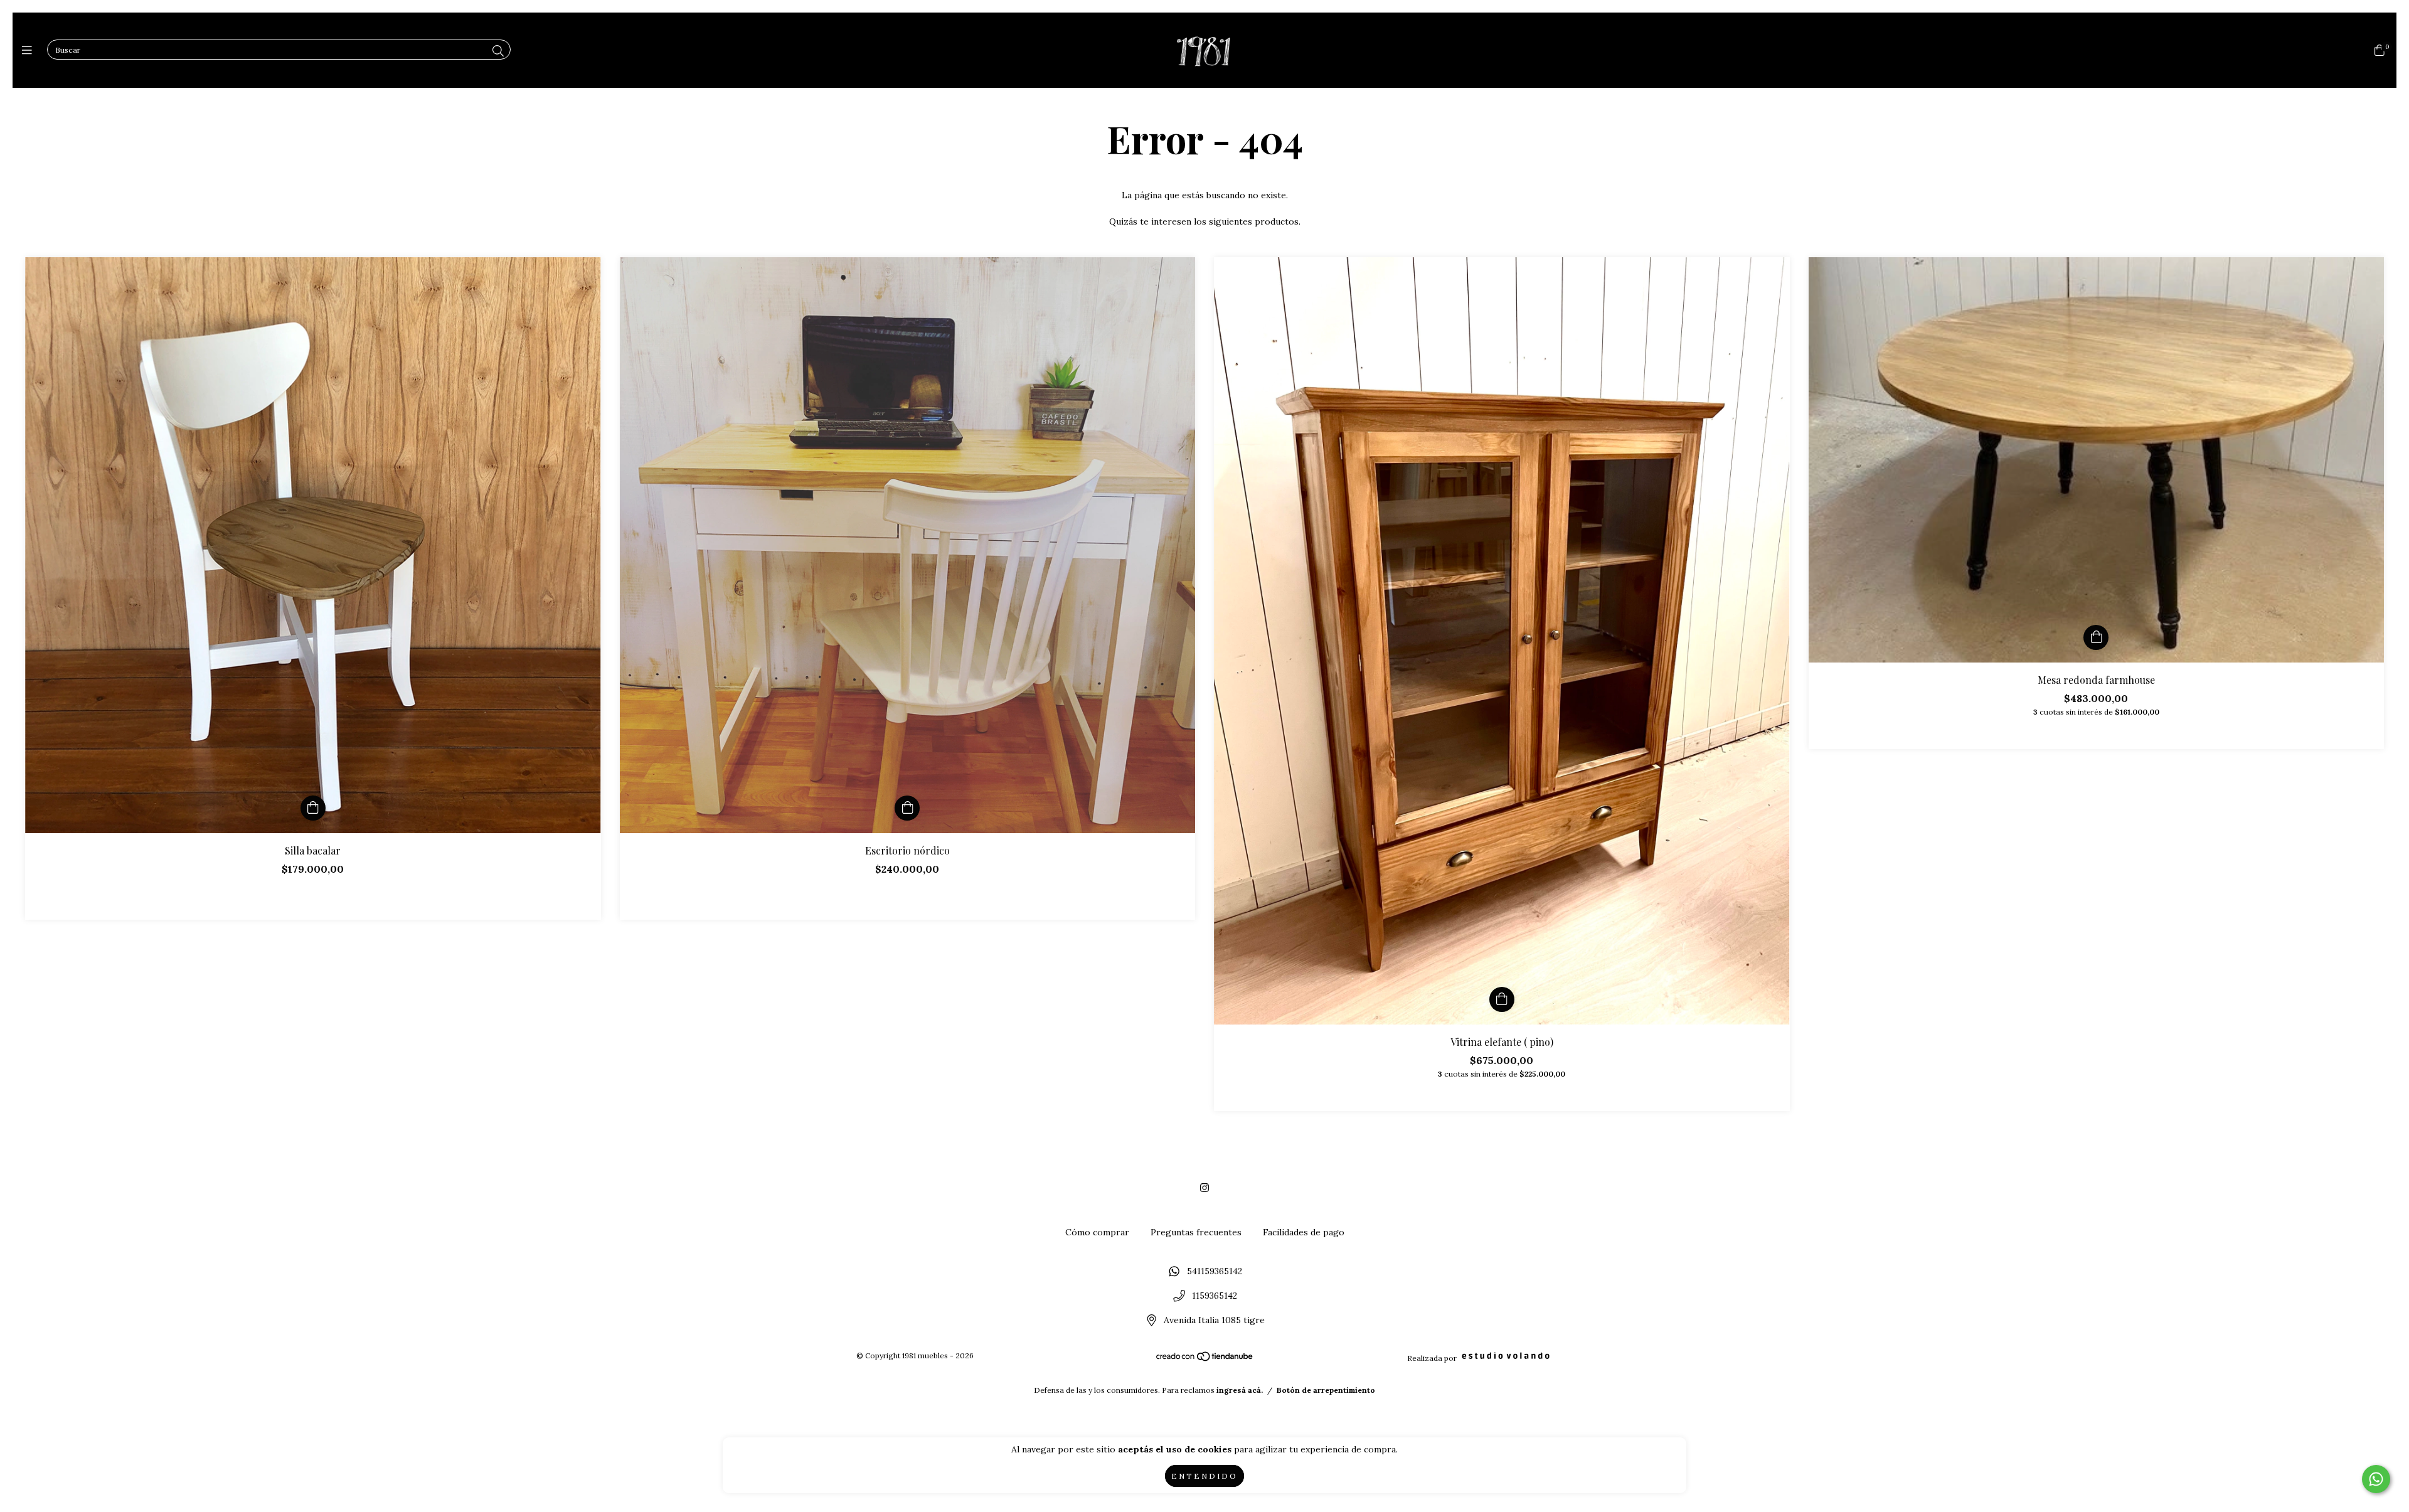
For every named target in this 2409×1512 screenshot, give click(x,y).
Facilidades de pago (1304, 1232)
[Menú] (30, 51)
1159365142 (1215, 1296)
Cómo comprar (1097, 1232)
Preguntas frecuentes (1196, 1232)
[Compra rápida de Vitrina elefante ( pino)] (1502, 999)
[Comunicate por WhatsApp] (2376, 1479)
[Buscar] (498, 51)
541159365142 (1215, 1272)
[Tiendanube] (1205, 1359)
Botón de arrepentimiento (1326, 1390)
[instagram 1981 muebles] (1204, 1188)
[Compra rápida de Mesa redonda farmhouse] (2096, 637)
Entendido (1204, 1476)
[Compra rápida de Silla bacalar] (313, 808)
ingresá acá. (1240, 1390)
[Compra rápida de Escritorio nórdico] (907, 808)
